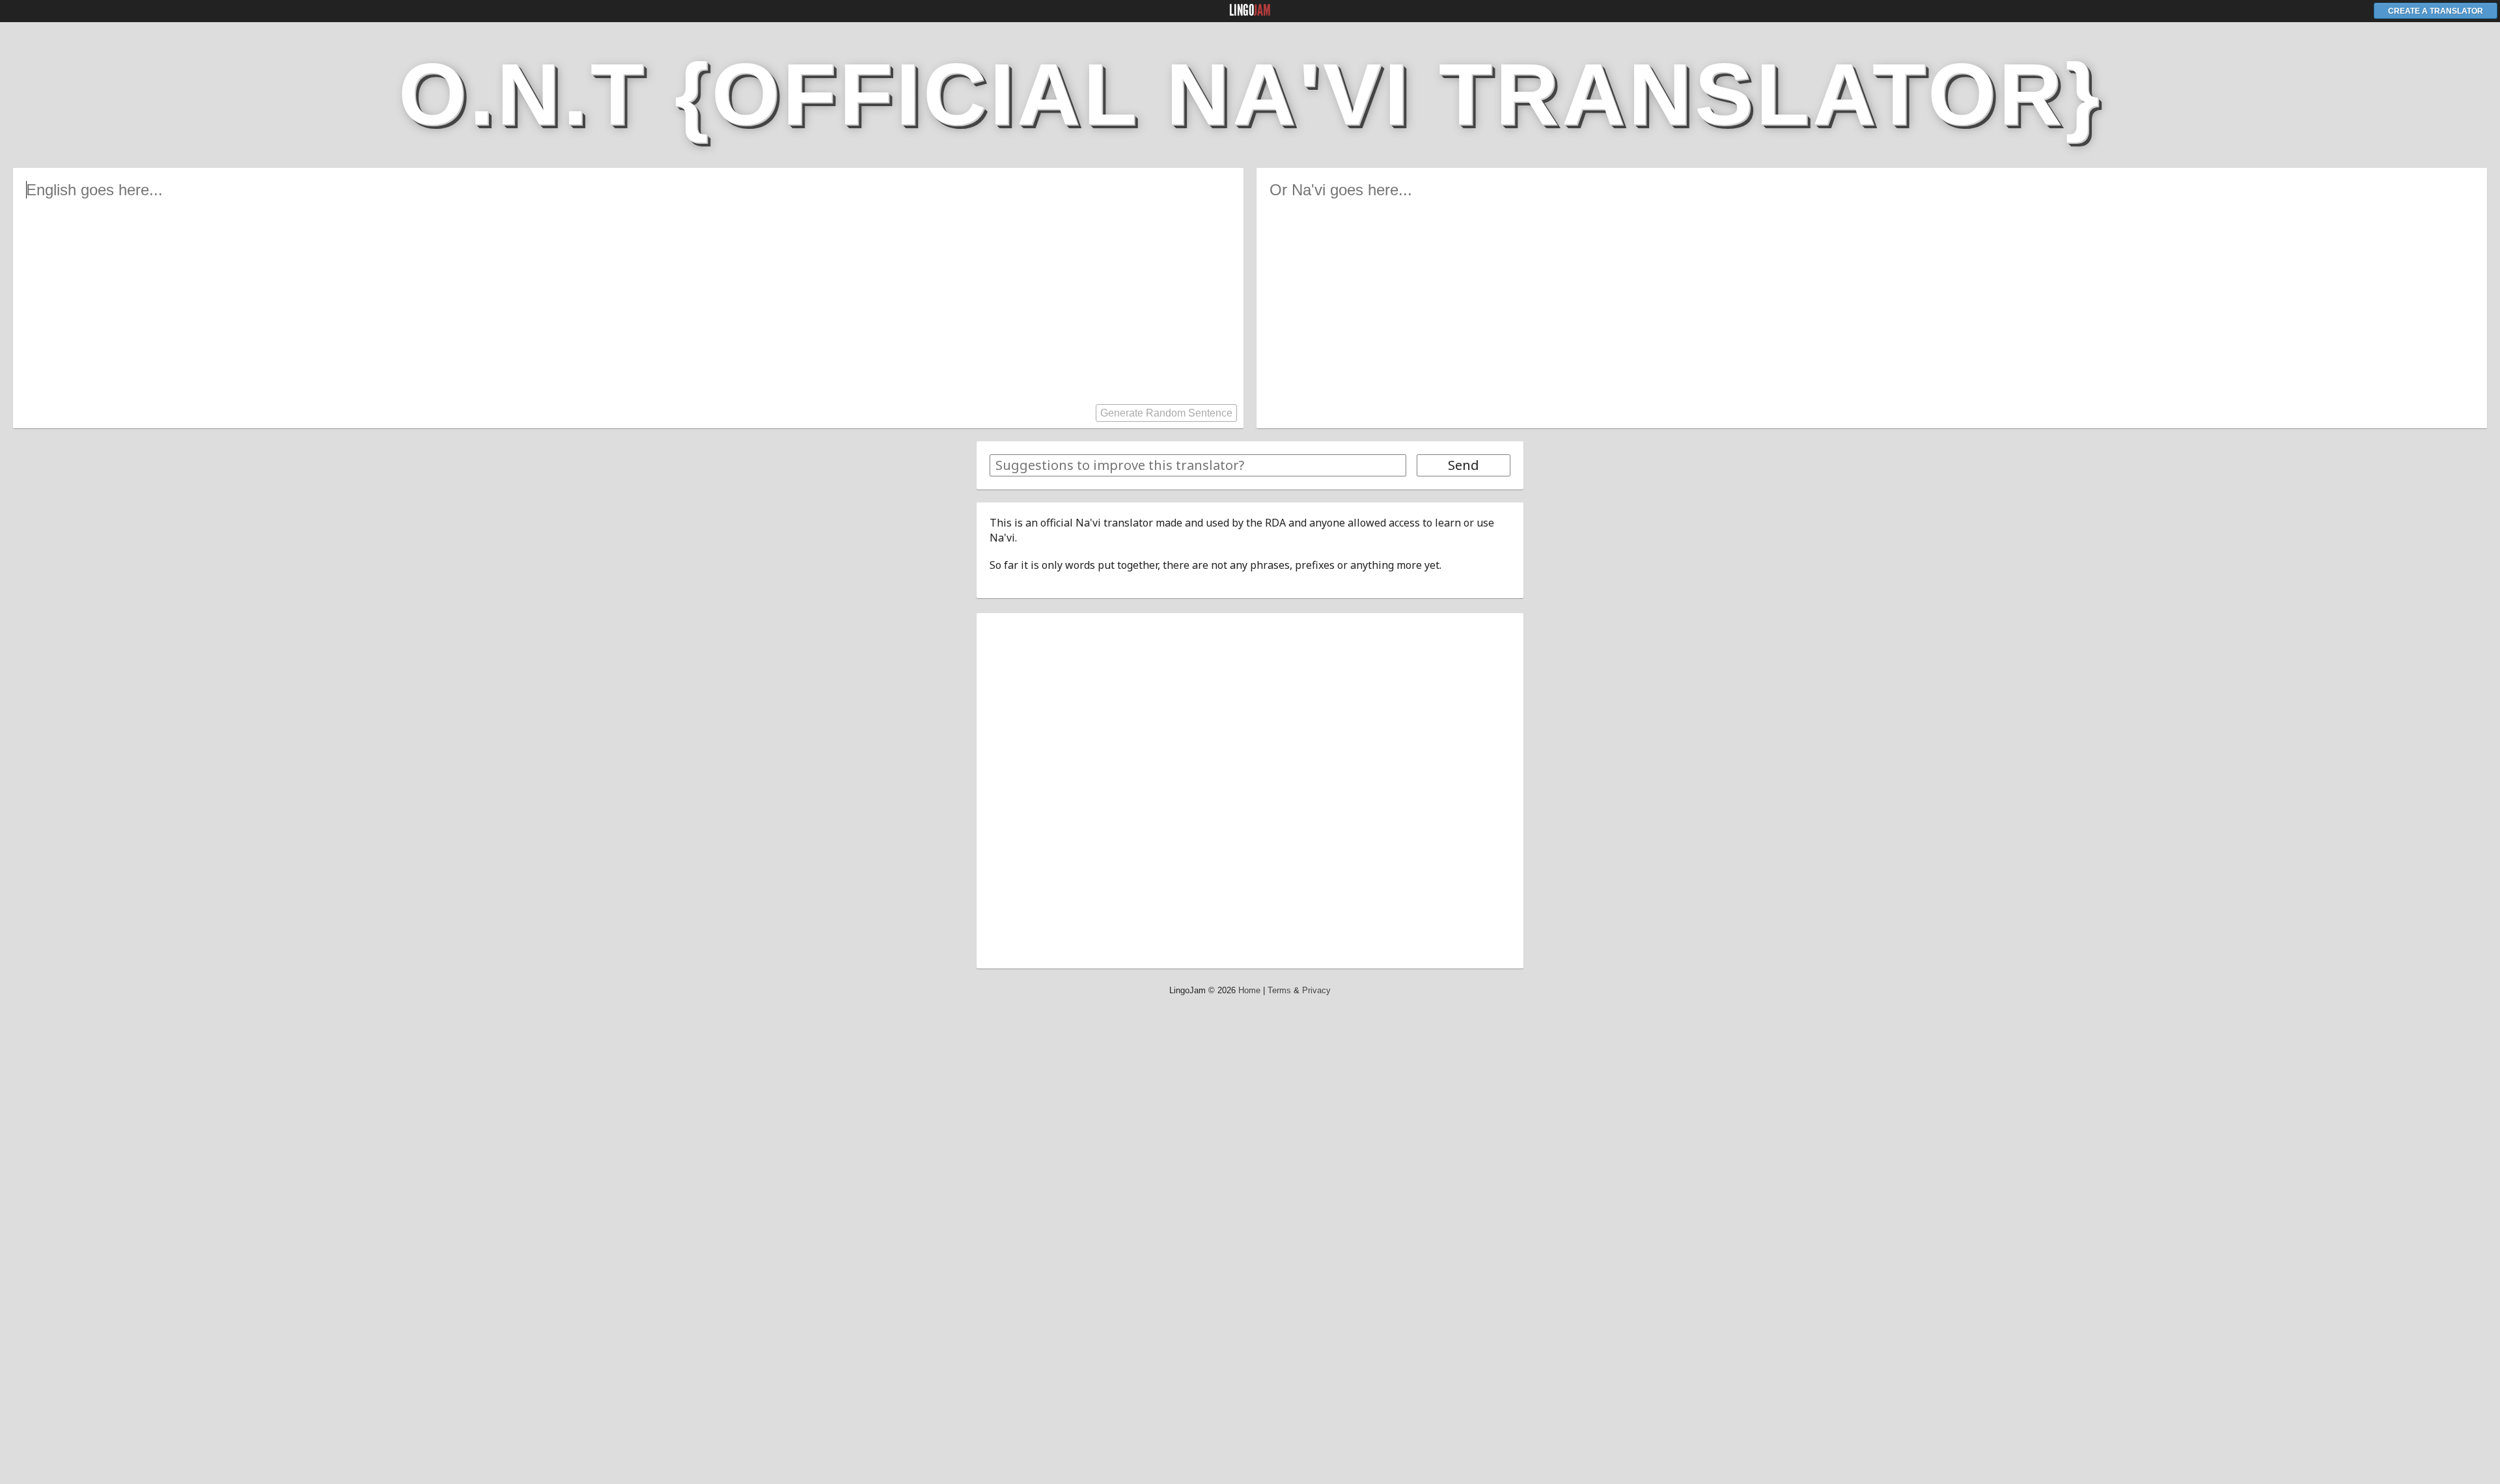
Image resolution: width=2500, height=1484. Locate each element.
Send (1464, 465)
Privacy (1316, 990)
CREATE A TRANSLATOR (2436, 11)
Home (1249, 990)
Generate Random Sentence (1166, 413)
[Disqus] (1250, 789)
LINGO (1250, 10)
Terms (1279, 990)
